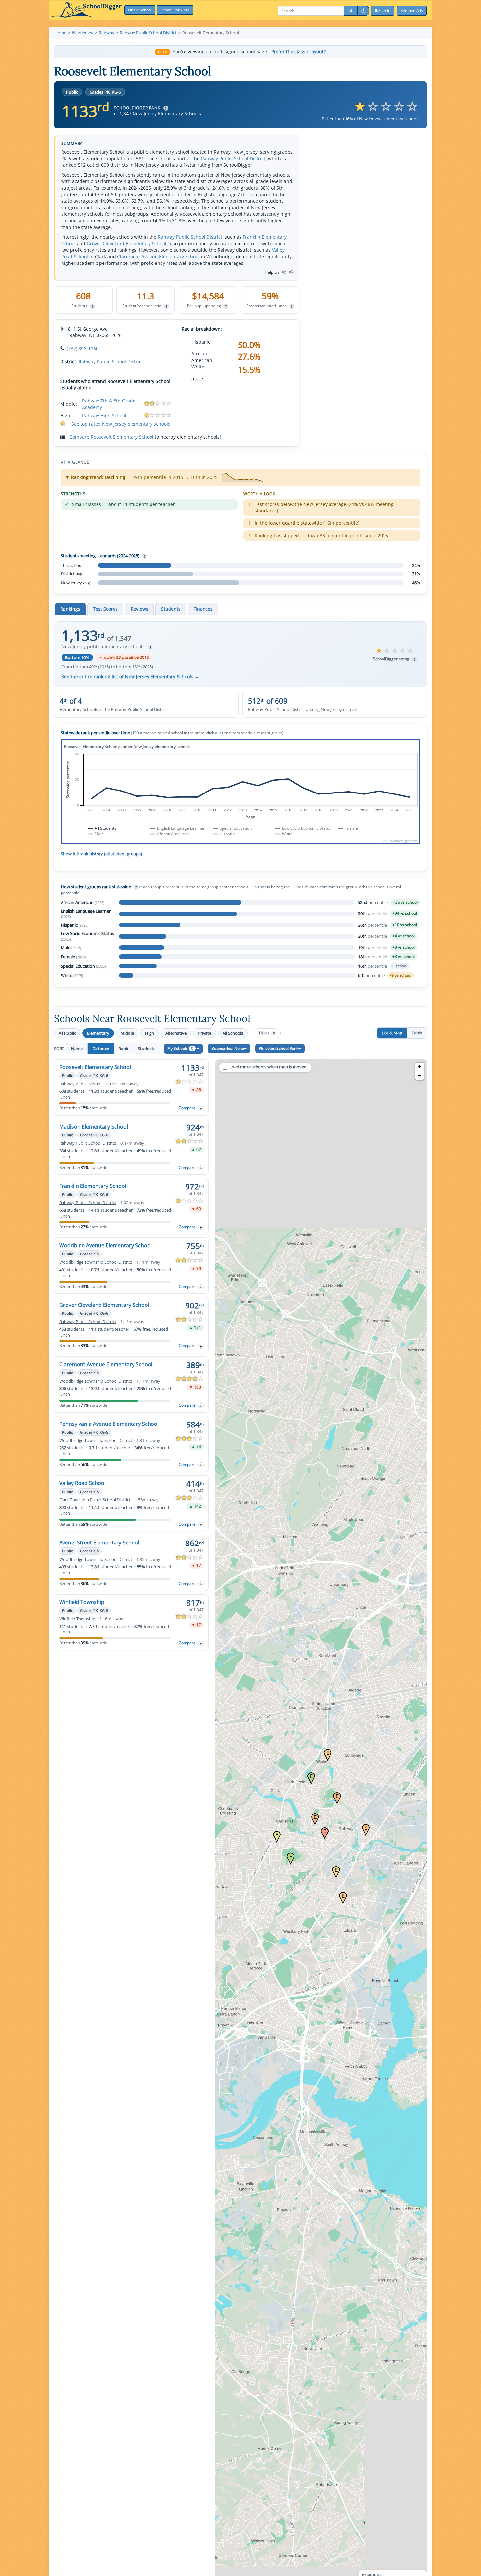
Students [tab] (171, 609)
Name (77, 1049)
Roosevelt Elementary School (95, 1067)
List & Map (392, 1033)
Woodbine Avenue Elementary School (106, 1245)
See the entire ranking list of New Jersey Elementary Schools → (130, 677)
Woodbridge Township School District (96, 1262)
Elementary (98, 1033)
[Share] (363, 11)
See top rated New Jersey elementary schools (121, 424)
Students (147, 1049)
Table (417, 1033)
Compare (187, 1108)
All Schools (233, 1033)
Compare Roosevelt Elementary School (111, 437)
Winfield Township (82, 1602)
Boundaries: (228, 1048)
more (197, 378)
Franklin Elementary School (93, 1186)
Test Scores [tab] (105, 609)
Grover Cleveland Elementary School (126, 243)
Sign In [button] (384, 11)
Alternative (176, 1033)
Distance (101, 1049)
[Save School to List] (201, 1109)
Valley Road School (82, 1483)
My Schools (180, 1048)
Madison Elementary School (94, 1127)
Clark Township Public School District (95, 1500)
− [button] (420, 1075)
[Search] (351, 11)
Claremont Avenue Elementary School (158, 256)
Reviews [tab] (139, 609)
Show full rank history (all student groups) (101, 854)
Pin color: (279, 1048)
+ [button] (420, 1067)
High (150, 1033)
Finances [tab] (203, 609)
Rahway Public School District (233, 158)
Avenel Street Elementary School (99, 1543)
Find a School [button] (140, 10)
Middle (127, 1033)
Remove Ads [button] (412, 11)
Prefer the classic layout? (298, 52)
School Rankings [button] (175, 10)
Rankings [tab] (70, 609)
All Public (67, 1033)
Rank (123, 1049)
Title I (267, 1033)
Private (205, 1033)
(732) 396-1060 (83, 348)
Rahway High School (104, 415)
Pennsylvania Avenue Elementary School (109, 1424)
